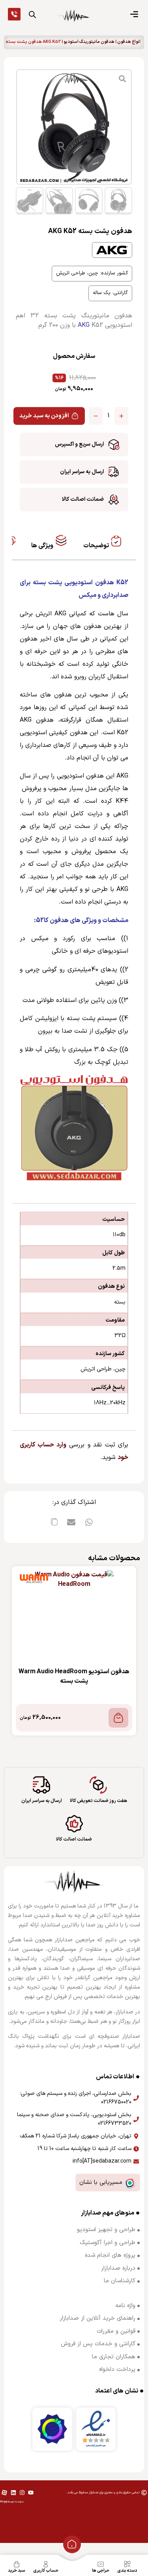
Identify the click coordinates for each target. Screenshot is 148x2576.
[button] (89, 1522)
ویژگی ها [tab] (43, 546)
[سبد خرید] (17, 2564)
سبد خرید (17, 2571)
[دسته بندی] (127, 2564)
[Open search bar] (32, 15)
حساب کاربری (46, 2571)
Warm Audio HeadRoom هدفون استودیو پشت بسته (74, 1676)
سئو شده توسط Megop (12, 2502)
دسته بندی (127, 2571)
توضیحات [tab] (97, 546)
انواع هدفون (129, 42)
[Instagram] (22, 2493)
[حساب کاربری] (46, 2564)
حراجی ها (101, 2571)
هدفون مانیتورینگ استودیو (89, 42)
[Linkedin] (13, 2493)
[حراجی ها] (101, 2564)
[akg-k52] (74, 127)
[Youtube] (31, 2493)
